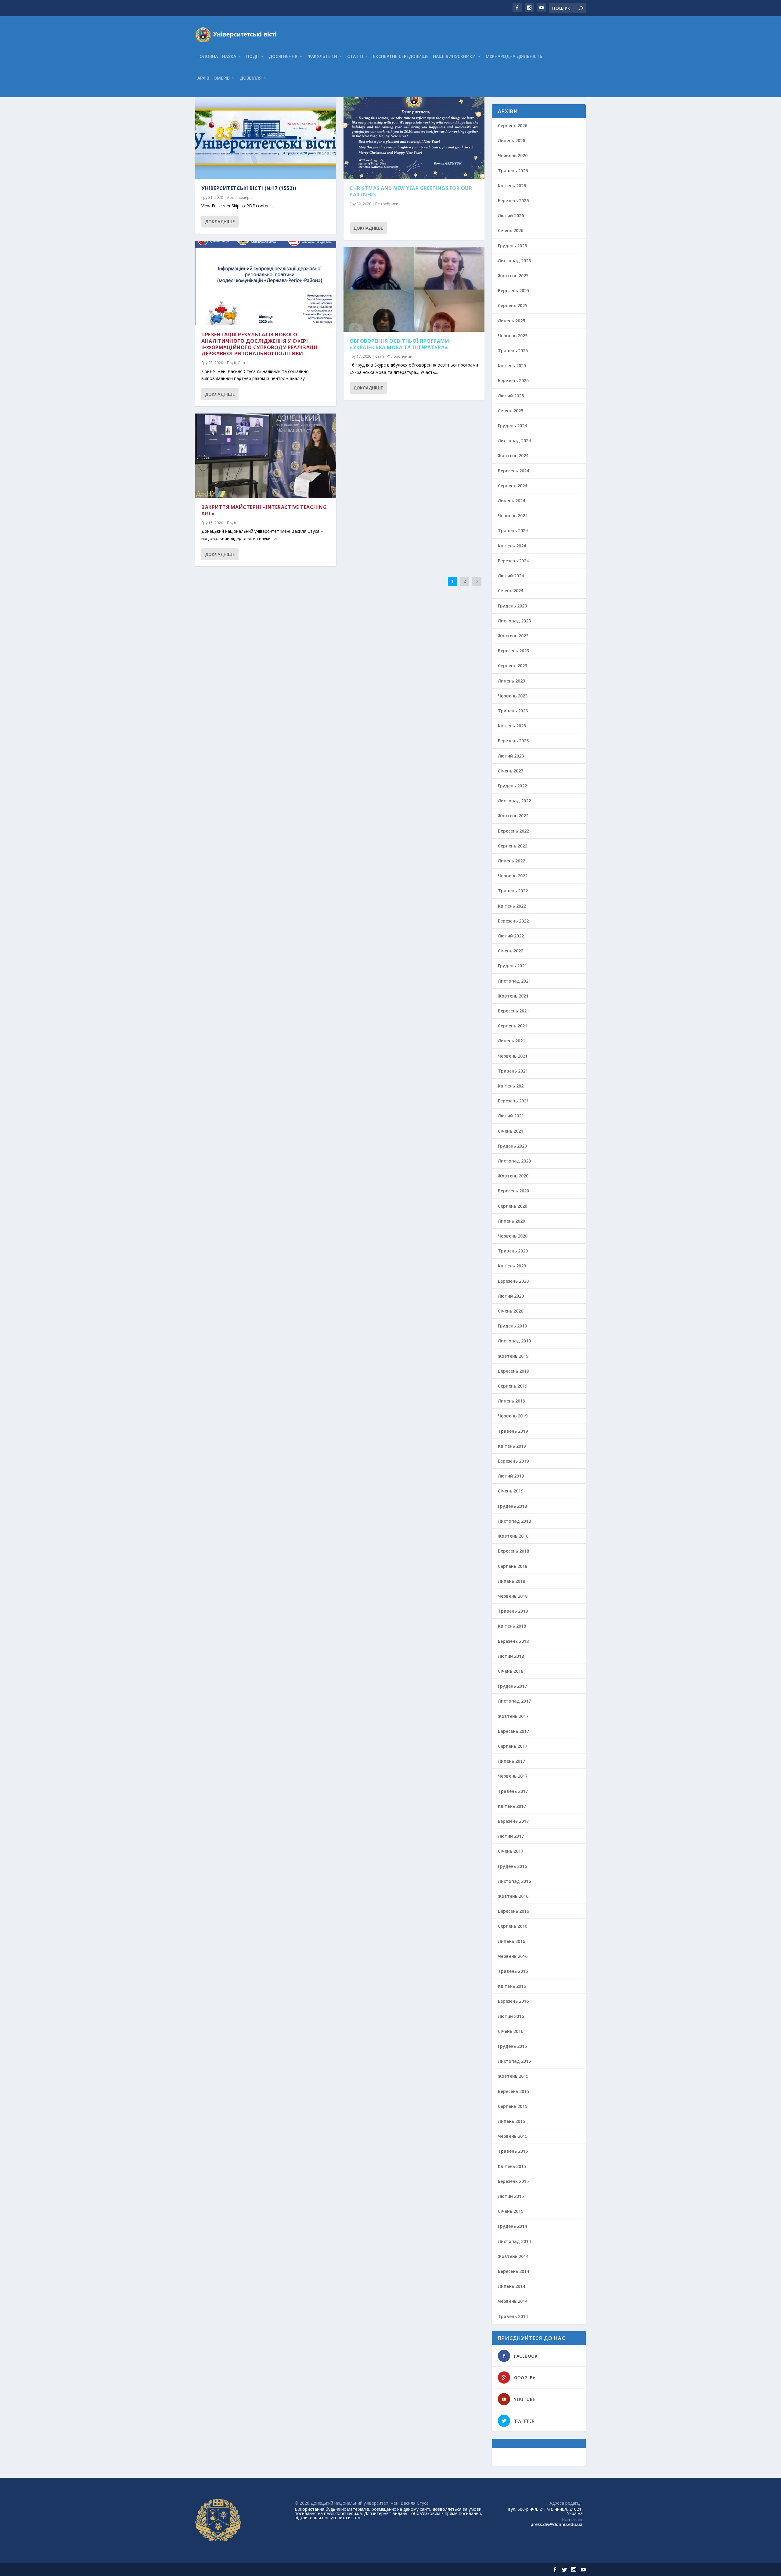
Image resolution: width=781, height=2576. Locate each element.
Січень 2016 (511, 2031)
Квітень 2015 (512, 2166)
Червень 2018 (513, 1596)
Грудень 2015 (512, 2046)
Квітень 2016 (512, 1986)
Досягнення (283, 57)
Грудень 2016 (512, 1866)
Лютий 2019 (511, 1476)
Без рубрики (387, 204)
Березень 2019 (513, 1461)
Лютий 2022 (511, 936)
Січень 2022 (511, 951)
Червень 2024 (513, 516)
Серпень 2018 (513, 1566)
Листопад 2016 (514, 1881)
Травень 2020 (513, 1251)
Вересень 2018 (513, 1551)
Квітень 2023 (512, 726)
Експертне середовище (401, 57)
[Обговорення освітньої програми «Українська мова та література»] (414, 290)
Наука (229, 57)
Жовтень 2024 (513, 455)
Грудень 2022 (512, 786)
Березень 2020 (513, 1281)
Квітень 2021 (512, 1086)
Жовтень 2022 (513, 816)
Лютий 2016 (511, 2016)
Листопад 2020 (514, 1161)
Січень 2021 (511, 1131)
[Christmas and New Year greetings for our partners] (414, 137)
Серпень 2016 (513, 1926)
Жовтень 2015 (513, 2076)
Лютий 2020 (511, 1296)
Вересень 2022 (513, 831)
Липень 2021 (511, 1041)
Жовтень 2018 (513, 1536)
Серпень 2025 (513, 305)
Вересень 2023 (513, 651)
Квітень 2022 (512, 906)
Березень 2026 (513, 201)
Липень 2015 (511, 2121)
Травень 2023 (513, 711)
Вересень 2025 (513, 290)
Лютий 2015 (511, 2196)
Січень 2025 (511, 411)
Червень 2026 (513, 155)
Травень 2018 (513, 1611)
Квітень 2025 (512, 365)
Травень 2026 (513, 171)
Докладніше (220, 222)
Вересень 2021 (513, 1011)
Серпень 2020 (513, 1206)
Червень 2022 (513, 876)
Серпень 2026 (513, 125)
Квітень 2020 (512, 1266)
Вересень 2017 (513, 1731)
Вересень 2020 (513, 1191)
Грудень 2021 (512, 966)
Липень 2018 (511, 1581)
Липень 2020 (511, 1221)
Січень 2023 (511, 771)
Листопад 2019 (514, 1341)
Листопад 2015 (514, 2061)
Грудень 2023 (512, 606)
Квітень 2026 (512, 186)
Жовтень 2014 (513, 2256)
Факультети (322, 57)
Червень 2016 (513, 1956)
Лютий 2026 (511, 215)
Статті (355, 57)
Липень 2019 (511, 1401)
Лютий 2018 (511, 1656)
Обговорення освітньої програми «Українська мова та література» (399, 344)
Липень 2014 (511, 2286)
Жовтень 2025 (513, 276)
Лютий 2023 (511, 756)
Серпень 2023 (513, 666)
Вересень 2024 (513, 471)
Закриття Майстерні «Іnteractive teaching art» (264, 510)
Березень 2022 (513, 921)
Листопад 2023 (514, 621)
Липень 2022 (511, 861)
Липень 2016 (511, 1941)
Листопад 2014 (514, 2241)
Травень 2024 (513, 530)
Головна (208, 57)
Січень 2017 (511, 1851)
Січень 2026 (511, 230)
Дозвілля (251, 78)
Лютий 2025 (511, 396)
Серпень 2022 (513, 846)
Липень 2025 (511, 321)
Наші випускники (454, 57)
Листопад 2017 (514, 1701)
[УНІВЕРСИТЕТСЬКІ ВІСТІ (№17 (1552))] (266, 137)
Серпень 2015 (513, 2106)
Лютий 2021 (511, 1116)
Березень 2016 (513, 2001)
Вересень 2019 (513, 1371)
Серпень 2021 (513, 1026)
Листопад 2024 (514, 441)
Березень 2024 (513, 561)
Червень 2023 (513, 696)
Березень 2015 (513, 2181)
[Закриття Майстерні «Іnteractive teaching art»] (266, 456)
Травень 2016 (513, 1971)
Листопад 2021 (514, 981)
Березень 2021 (513, 1101)
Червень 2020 (513, 1236)
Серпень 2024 (513, 486)
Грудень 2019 (512, 1326)
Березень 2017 (513, 1821)
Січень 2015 (511, 2211)
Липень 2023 (511, 681)
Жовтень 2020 (513, 1176)
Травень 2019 (513, 1431)
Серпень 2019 (513, 1386)
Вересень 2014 (513, 2271)
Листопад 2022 (514, 801)
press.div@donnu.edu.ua (557, 2524)
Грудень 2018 (512, 1506)
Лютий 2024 (511, 576)
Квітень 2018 (512, 1626)
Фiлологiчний (400, 356)
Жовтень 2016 (513, 1896)
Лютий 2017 (511, 1836)
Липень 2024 (511, 501)
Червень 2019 (513, 1416)
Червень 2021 (513, 1056)
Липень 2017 (511, 1761)
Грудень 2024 (512, 426)
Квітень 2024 (512, 546)
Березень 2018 (513, 1641)
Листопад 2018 (514, 1521)
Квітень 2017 (512, 1806)
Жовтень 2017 (513, 1716)
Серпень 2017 (513, 1746)
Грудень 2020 (512, 1146)
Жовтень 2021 (513, 996)
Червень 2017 (513, 1776)
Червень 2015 (513, 2136)
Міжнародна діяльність (514, 57)
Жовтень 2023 (513, 636)
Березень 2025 (513, 380)
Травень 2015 (513, 2151)
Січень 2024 (511, 591)
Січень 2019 (511, 1491)
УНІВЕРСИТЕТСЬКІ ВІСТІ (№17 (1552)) (249, 188)
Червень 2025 (513, 336)
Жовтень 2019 (513, 1356)
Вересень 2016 (513, 1911)
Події (252, 57)
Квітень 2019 (512, 1446)
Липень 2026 (511, 140)
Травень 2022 (513, 891)
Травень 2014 (513, 2316)
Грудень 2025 (512, 246)
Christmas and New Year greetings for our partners (411, 191)
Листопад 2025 (514, 261)
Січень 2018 (511, 1671)
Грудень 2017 (512, 1686)
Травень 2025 (513, 351)
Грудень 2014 (512, 2226)
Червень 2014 (513, 2301)
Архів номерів (214, 78)
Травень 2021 (513, 1071)
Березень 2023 (513, 741)
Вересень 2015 (513, 2091)
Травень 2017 (513, 1791)
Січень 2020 (511, 1311)
